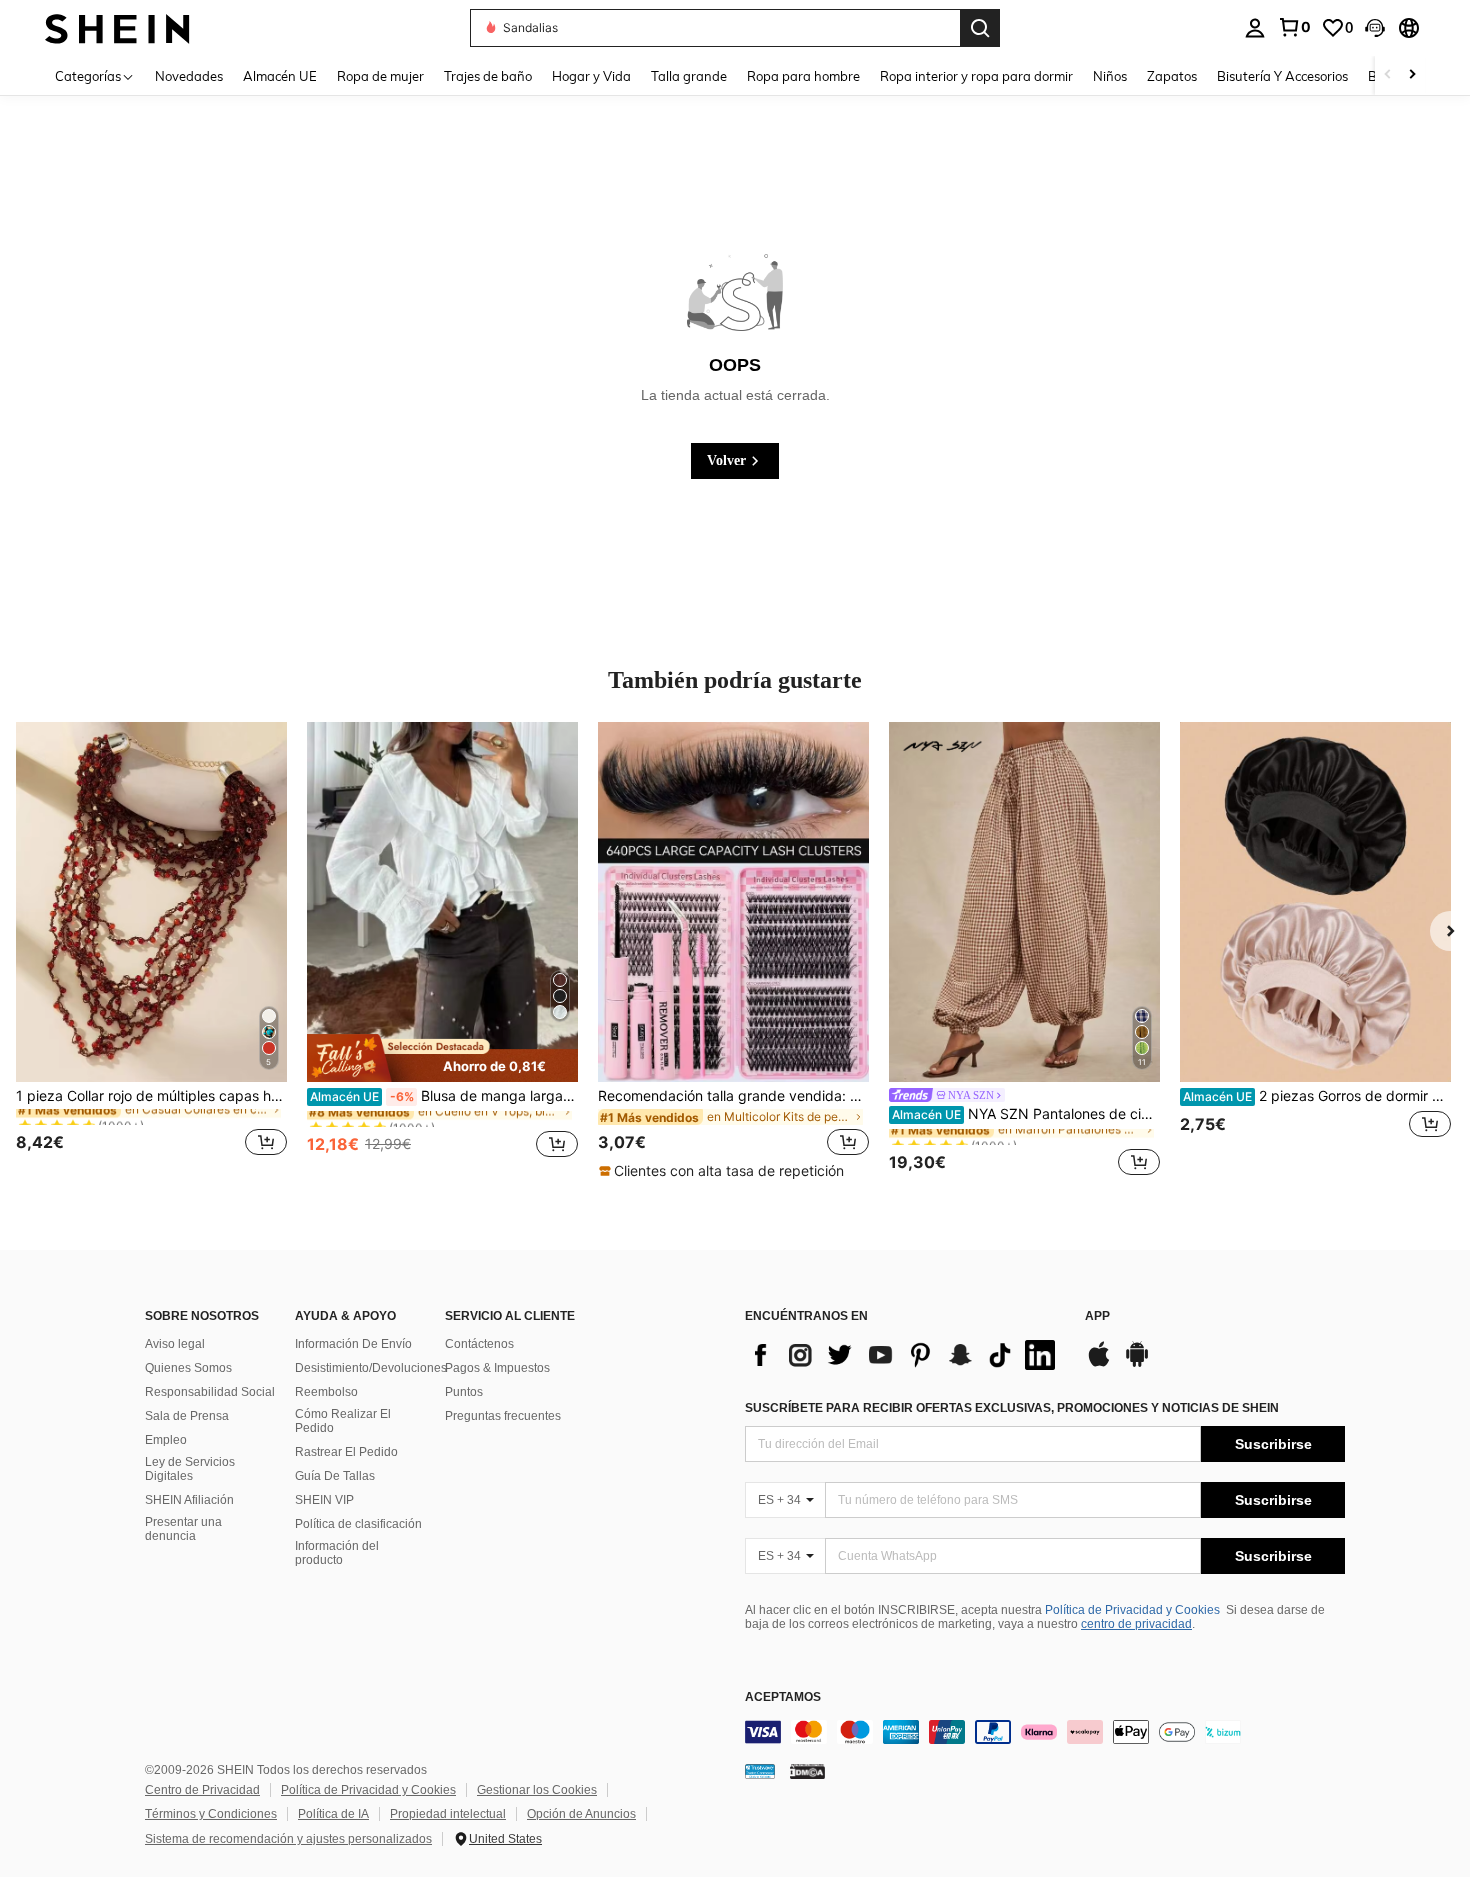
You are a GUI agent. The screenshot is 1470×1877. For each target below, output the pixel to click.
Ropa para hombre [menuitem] (803, 76)
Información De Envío (353, 1344)
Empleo (166, 1440)
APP (1097, 1316)
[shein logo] (117, 27)
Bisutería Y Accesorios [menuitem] (1282, 76)
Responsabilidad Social (210, 1392)
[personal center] (1255, 28)
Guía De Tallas (335, 1476)
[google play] (1137, 1364)
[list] (905, 1355)
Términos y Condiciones (211, 1814)
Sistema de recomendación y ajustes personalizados (288, 1839)
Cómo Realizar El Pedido (343, 1421)
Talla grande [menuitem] (689, 76)
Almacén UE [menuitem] (280, 76)
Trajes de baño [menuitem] (488, 76)
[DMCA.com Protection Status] (807, 1771)
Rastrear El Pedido (346, 1452)
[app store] (1099, 1364)
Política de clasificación (358, 1524)
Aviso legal (175, 1344)
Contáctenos (479, 1344)
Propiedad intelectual (448, 1814)
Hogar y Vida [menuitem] (591, 76)
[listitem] (151, 951)
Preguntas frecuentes (503, 1416)
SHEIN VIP (324, 1500)
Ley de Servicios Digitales (190, 1469)
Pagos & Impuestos (497, 1368)
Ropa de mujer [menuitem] (380, 76)
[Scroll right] (1412, 75)
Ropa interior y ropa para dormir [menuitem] (976, 76)
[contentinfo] (1045, 1732)
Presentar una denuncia (183, 1529)
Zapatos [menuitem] (1172, 76)
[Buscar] (980, 28)
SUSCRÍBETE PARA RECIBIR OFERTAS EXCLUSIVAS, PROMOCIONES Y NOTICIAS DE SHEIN (1012, 1408)
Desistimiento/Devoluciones (371, 1368)
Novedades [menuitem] (189, 76)
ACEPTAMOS (783, 1697)
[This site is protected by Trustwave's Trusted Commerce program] (760, 1771)
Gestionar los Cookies (537, 1790)
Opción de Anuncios (581, 1814)
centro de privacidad (1136, 1624)
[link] (1294, 27)
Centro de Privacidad (202, 1790)
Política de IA (333, 1814)
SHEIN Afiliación (189, 1500)
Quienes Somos (188, 1368)
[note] (442, 1058)
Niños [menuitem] (1110, 76)
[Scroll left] (1388, 75)
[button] (1375, 28)
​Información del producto (337, 1553)
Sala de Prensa (187, 1416)
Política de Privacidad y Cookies (1132, 1610)
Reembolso (326, 1392)
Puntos (464, 1392)
